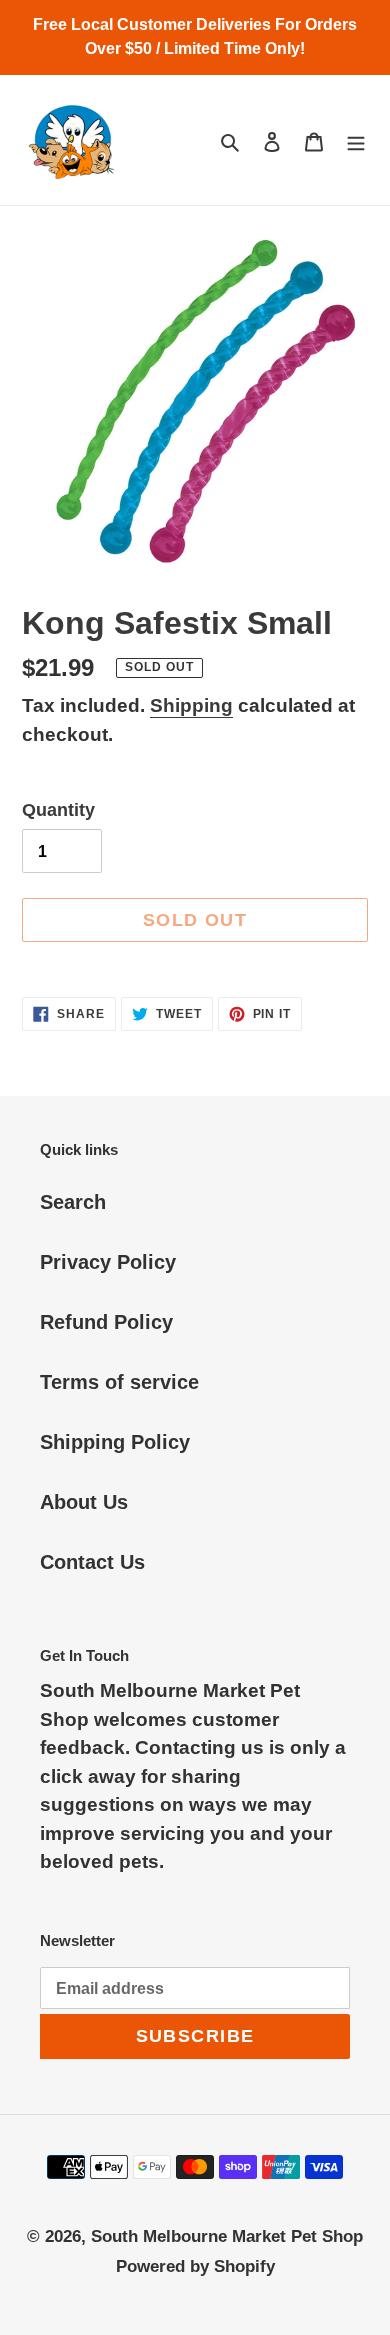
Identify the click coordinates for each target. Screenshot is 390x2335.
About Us (84, 1502)
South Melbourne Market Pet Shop (227, 2236)
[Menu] (356, 140)
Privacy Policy (108, 1262)
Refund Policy (106, 1322)
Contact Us (92, 1562)
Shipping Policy (115, 1442)
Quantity (58, 810)
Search (73, 1202)
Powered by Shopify (195, 2266)
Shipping (191, 705)
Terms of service (119, 1382)
